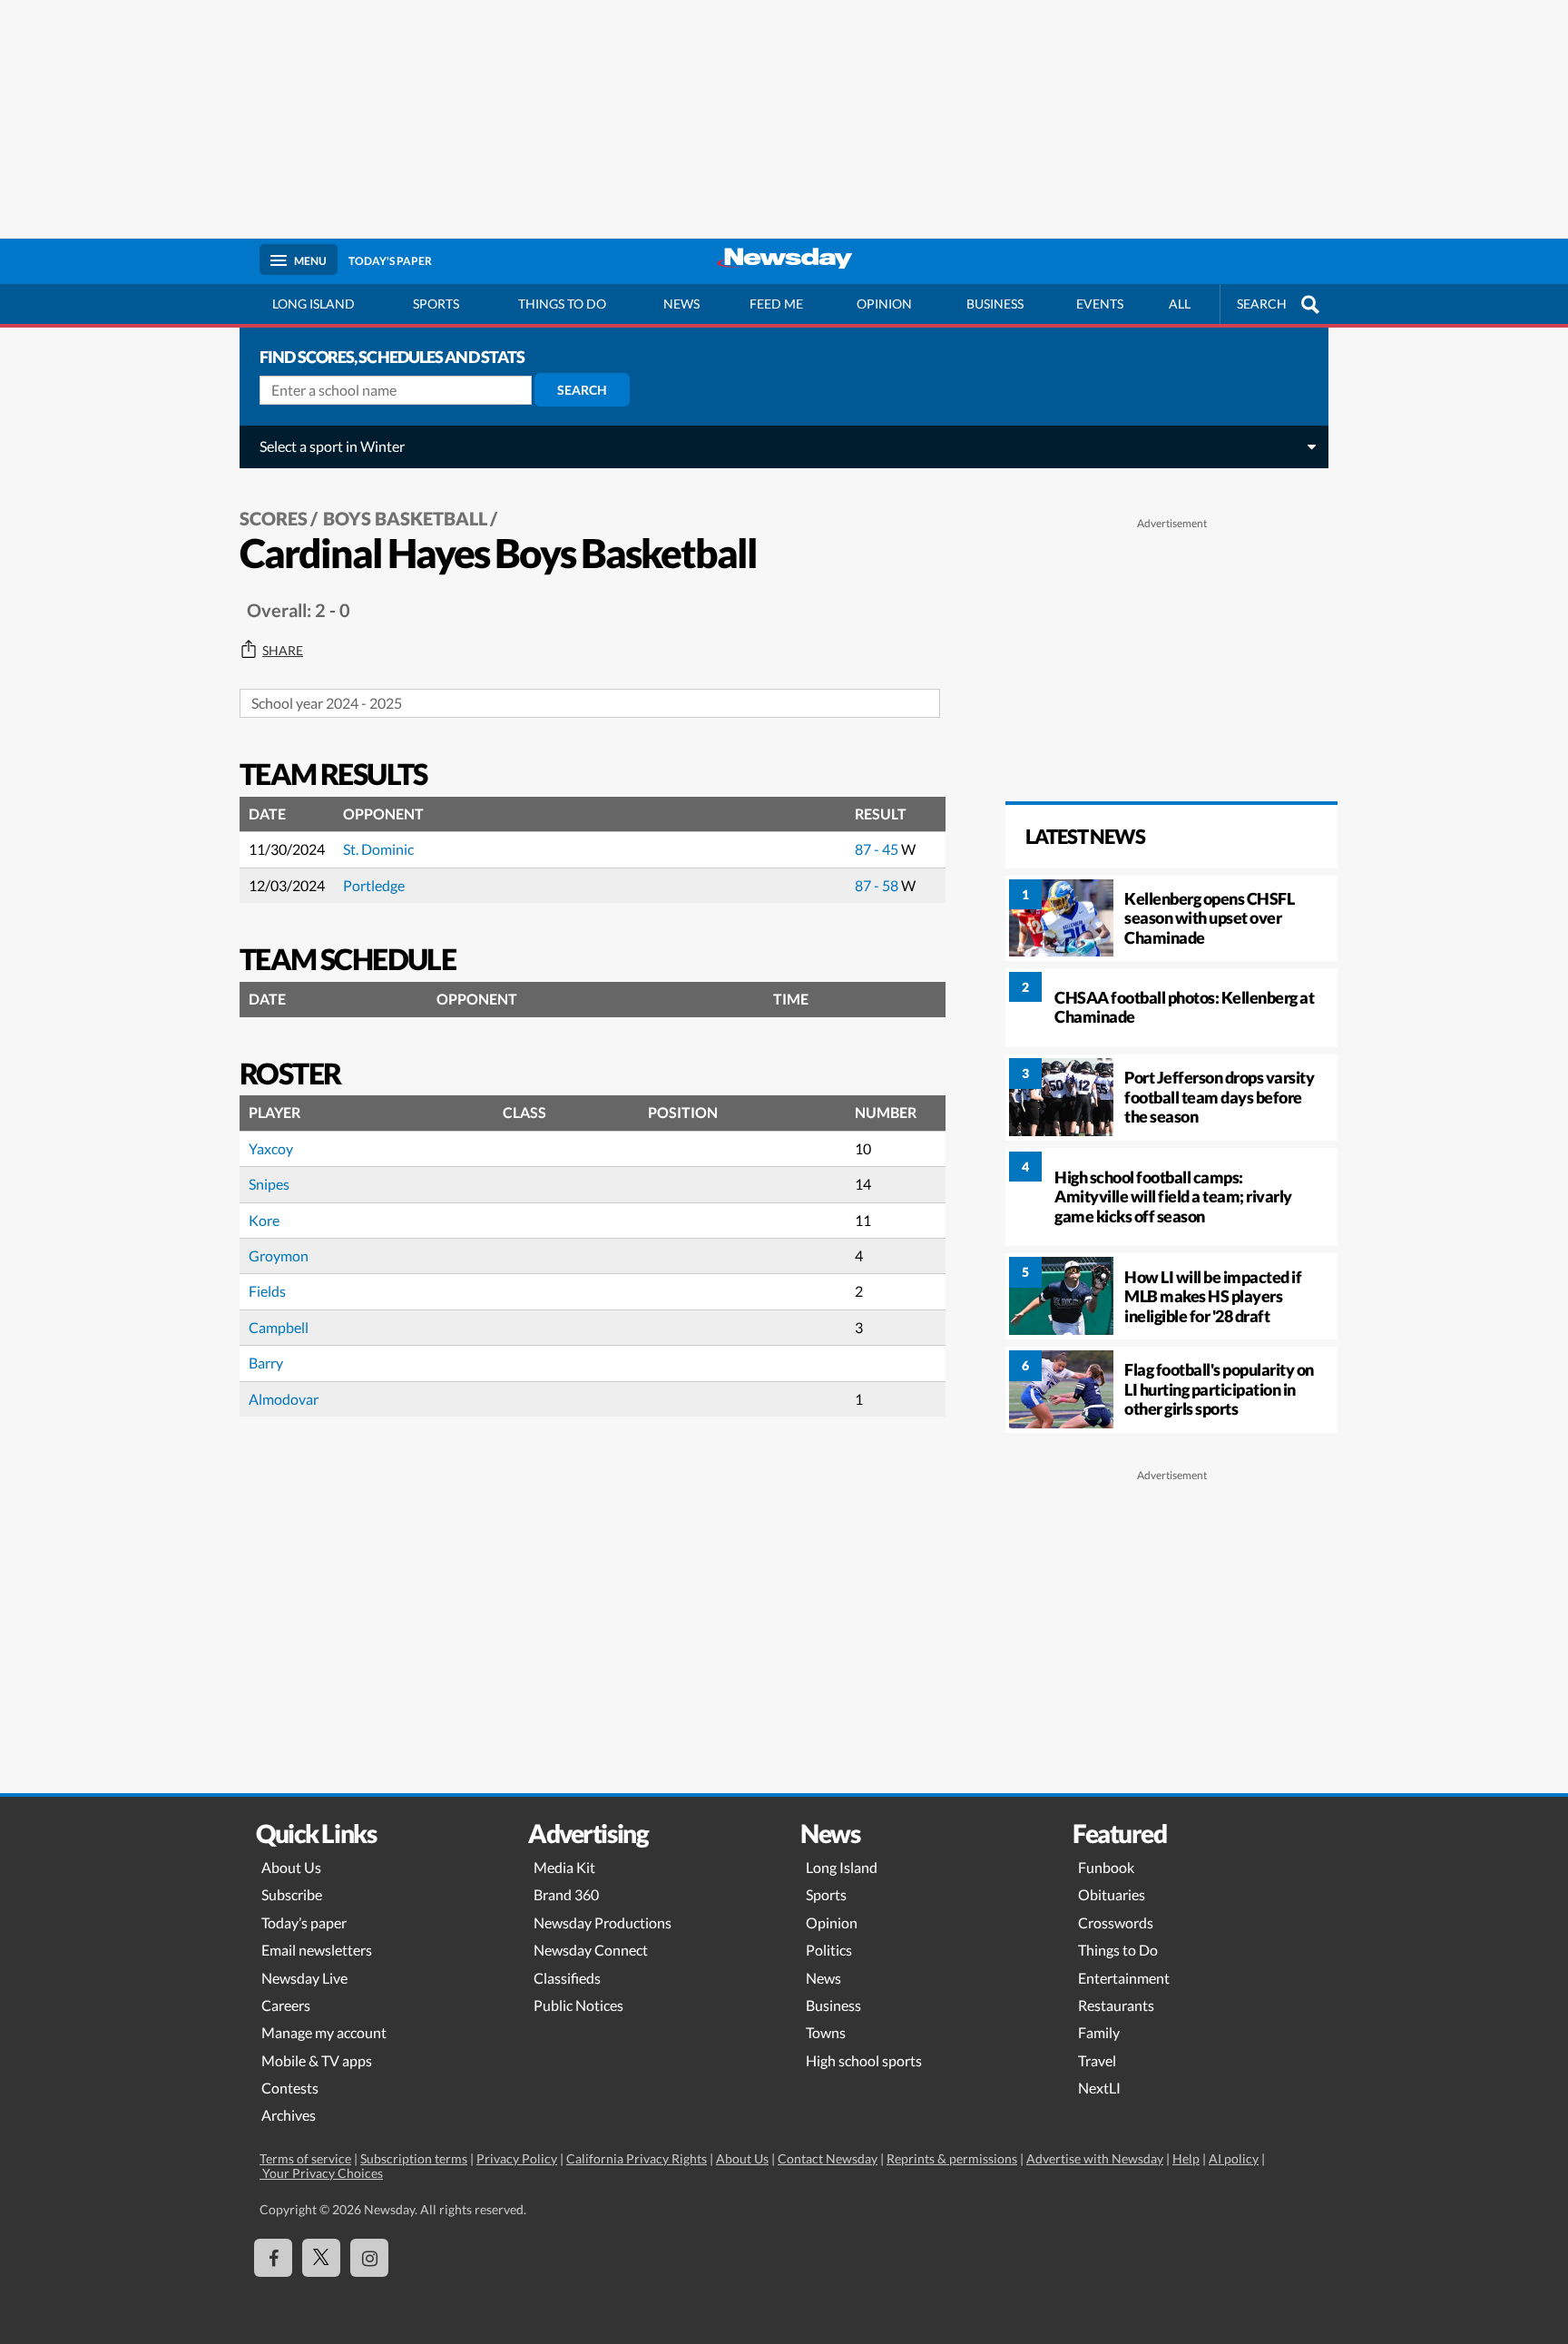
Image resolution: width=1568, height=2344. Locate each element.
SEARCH (1262, 304)
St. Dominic (378, 849)
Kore (264, 1220)
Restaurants (1116, 2005)
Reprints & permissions (952, 2158)
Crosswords (1116, 1922)
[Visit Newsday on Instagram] (369, 2258)
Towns (826, 2032)
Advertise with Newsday (1095, 2158)
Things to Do (1118, 1950)
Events (1100, 304)
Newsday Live (304, 1978)
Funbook (1106, 1867)
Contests (290, 2088)
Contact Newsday (828, 2158)
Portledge (374, 885)
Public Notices (578, 2005)
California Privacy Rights (637, 2158)
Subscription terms (414, 2158)
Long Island (314, 304)
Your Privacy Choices (321, 2173)
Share (283, 651)
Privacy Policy (517, 2158)
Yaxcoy (271, 1148)
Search (582, 390)
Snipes (269, 1184)
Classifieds (567, 1978)
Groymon (279, 1255)
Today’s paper (304, 1922)
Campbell (279, 1327)
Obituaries (1112, 1894)
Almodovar (284, 1399)
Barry (266, 1363)
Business (995, 304)
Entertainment (1124, 1978)
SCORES (274, 518)
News (681, 304)
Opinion (884, 304)
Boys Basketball (405, 518)
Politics (829, 1950)
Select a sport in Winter (332, 446)
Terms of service (305, 2158)
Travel (1097, 2060)
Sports (436, 304)
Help (1186, 2158)
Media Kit (564, 1867)
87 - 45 (878, 849)
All (1180, 304)
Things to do (562, 304)
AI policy (1234, 2158)
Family (1099, 2032)
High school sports (864, 2060)
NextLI (1099, 2088)
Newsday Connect (591, 1950)
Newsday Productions (603, 1922)
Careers (286, 2005)
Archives (289, 2115)
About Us (291, 1867)
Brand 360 (566, 1894)
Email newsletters (317, 1950)
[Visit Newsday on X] (321, 2258)
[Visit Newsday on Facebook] (273, 2258)
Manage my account (324, 2032)
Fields (267, 1291)
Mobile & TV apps (317, 2060)
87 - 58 (878, 885)
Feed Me (776, 304)
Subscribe (292, 1894)
